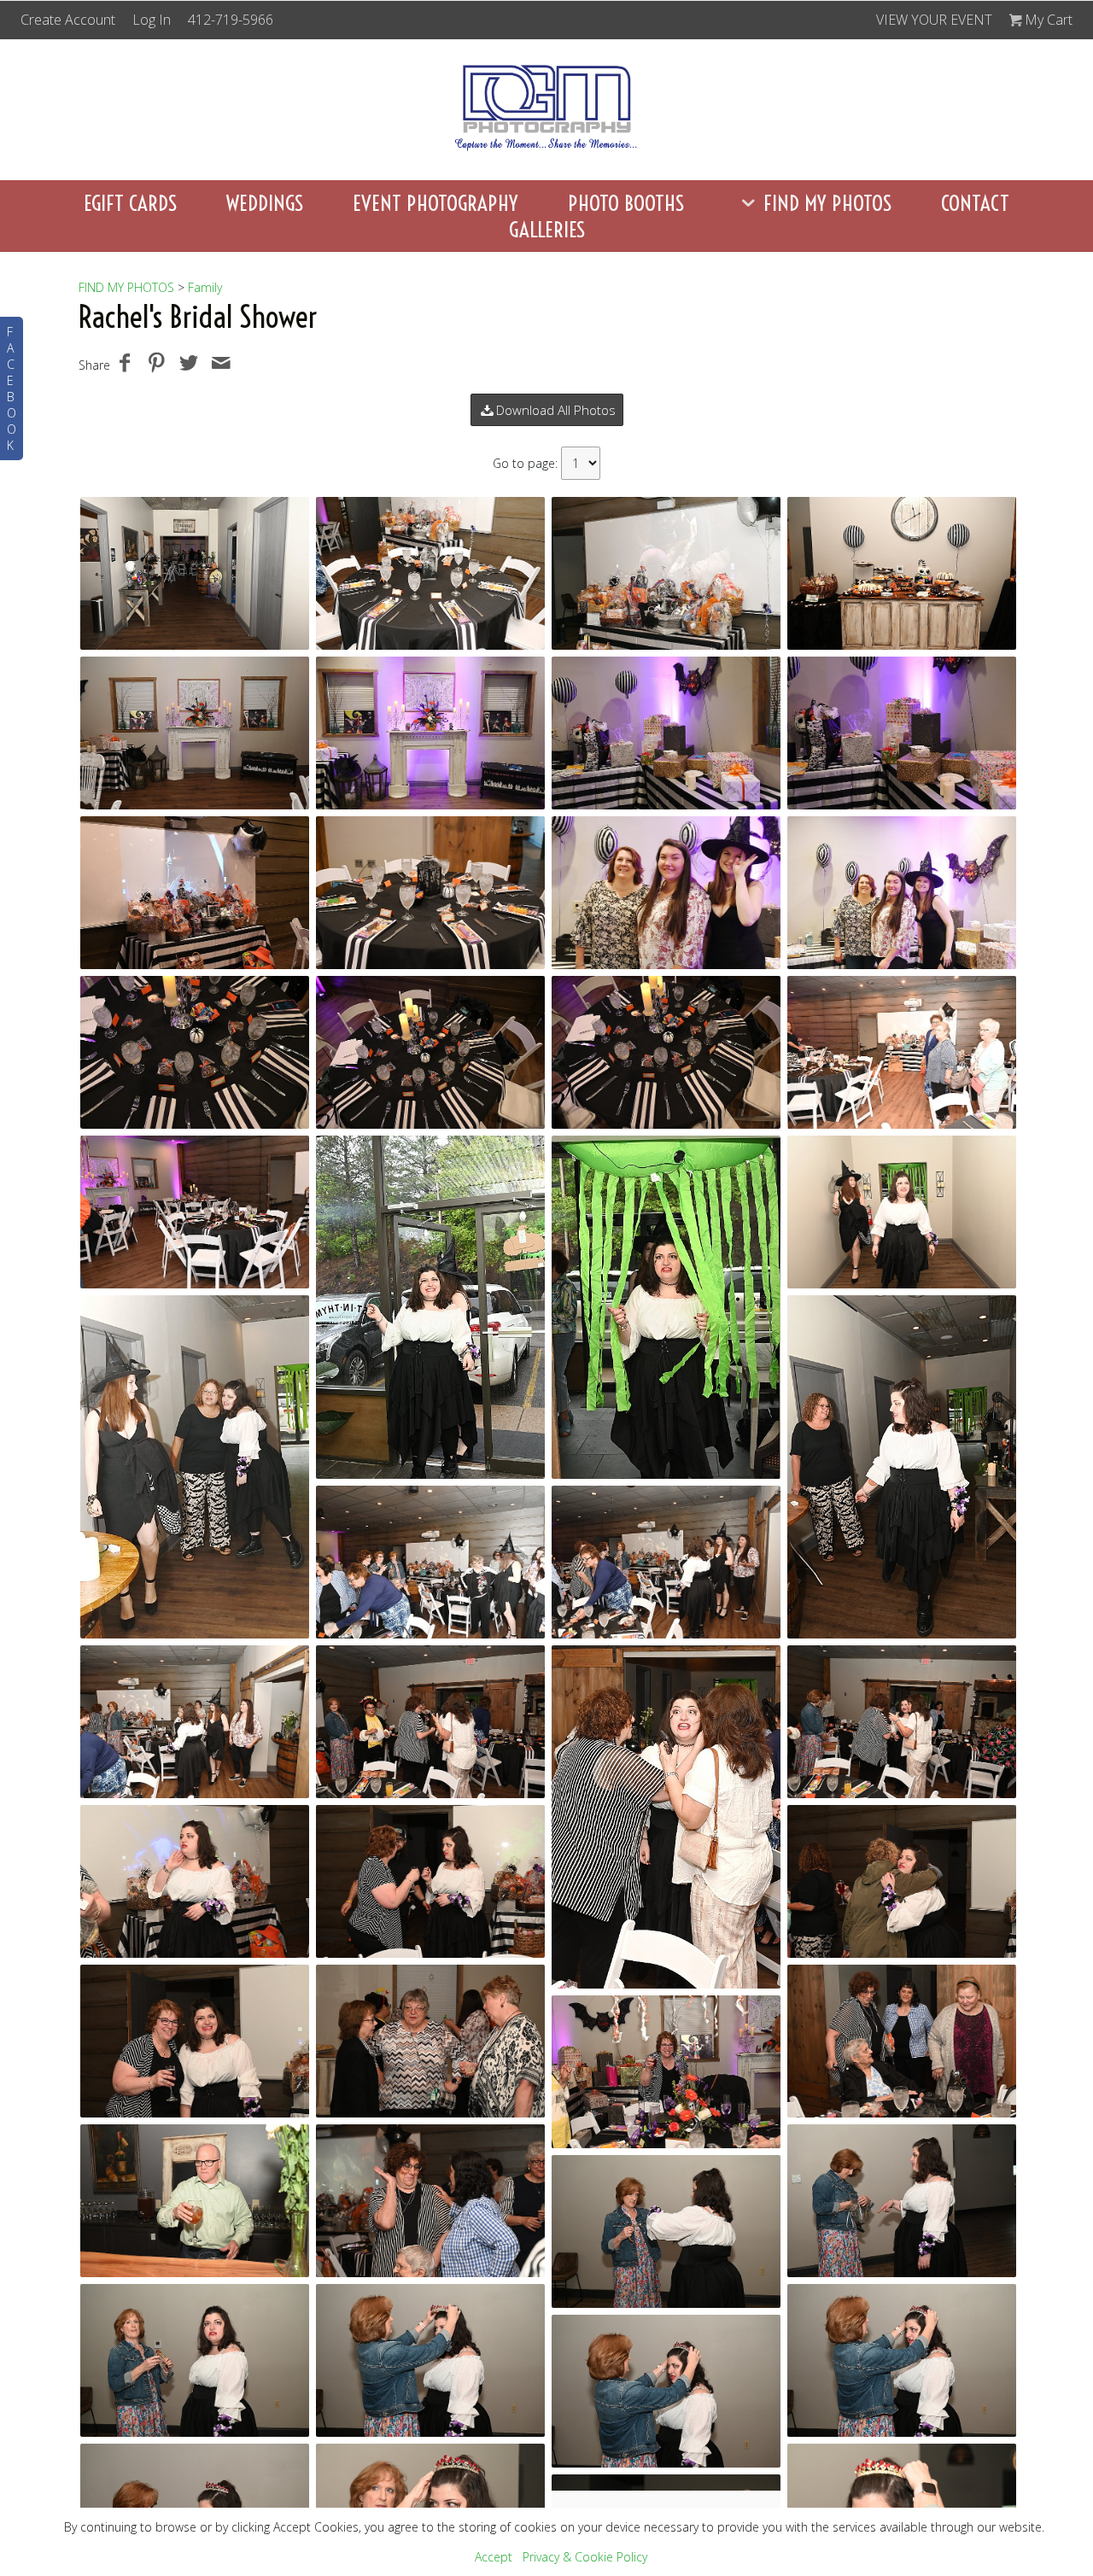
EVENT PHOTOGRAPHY (435, 203)
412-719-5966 (231, 20)
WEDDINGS (265, 203)
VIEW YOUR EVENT (934, 20)
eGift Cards (130, 203)
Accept (494, 2557)
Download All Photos (556, 410)
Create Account (68, 20)
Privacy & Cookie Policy (585, 2557)
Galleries (547, 229)
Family (205, 287)
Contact (975, 203)
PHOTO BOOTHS (626, 203)
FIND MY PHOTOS (827, 203)
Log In (152, 20)
